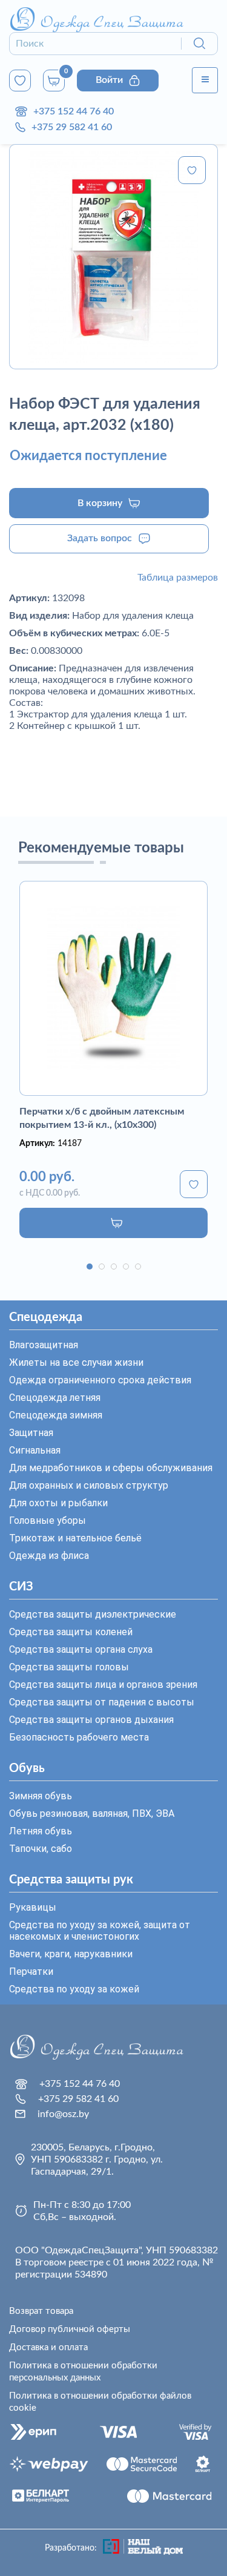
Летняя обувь (41, 1831)
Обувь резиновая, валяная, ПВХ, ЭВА (92, 1813)
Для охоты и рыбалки (58, 1503)
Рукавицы (33, 1907)
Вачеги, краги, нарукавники (71, 1954)
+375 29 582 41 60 (72, 127)
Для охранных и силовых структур (89, 1485)
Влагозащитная (44, 1345)
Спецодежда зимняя (56, 1415)
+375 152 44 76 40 (74, 111)
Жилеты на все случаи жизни (76, 1362)
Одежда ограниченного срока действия (100, 1380)
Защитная (31, 1433)
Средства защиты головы (69, 1667)
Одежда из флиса (49, 1556)
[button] (90, 1267)
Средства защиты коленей (71, 1632)
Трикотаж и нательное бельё (75, 1538)
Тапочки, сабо (41, 1849)
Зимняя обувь (41, 1796)
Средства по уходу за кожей (74, 1989)
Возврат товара (41, 2311)
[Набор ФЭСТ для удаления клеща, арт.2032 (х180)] (113, 257)
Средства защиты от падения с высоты (102, 1702)
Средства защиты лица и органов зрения (103, 1685)
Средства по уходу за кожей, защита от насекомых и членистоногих (100, 1931)
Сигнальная (35, 1450)
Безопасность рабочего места (79, 1737)
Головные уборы (48, 1520)
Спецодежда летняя (55, 1398)
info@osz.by (63, 2114)
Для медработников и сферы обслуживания (111, 1468)
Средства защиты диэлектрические (93, 1614)
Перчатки (31, 1972)
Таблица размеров (178, 578)
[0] (20, 81)
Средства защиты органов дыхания (91, 1720)
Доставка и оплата (48, 2347)
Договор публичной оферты (70, 2329)
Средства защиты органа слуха (81, 1649)
